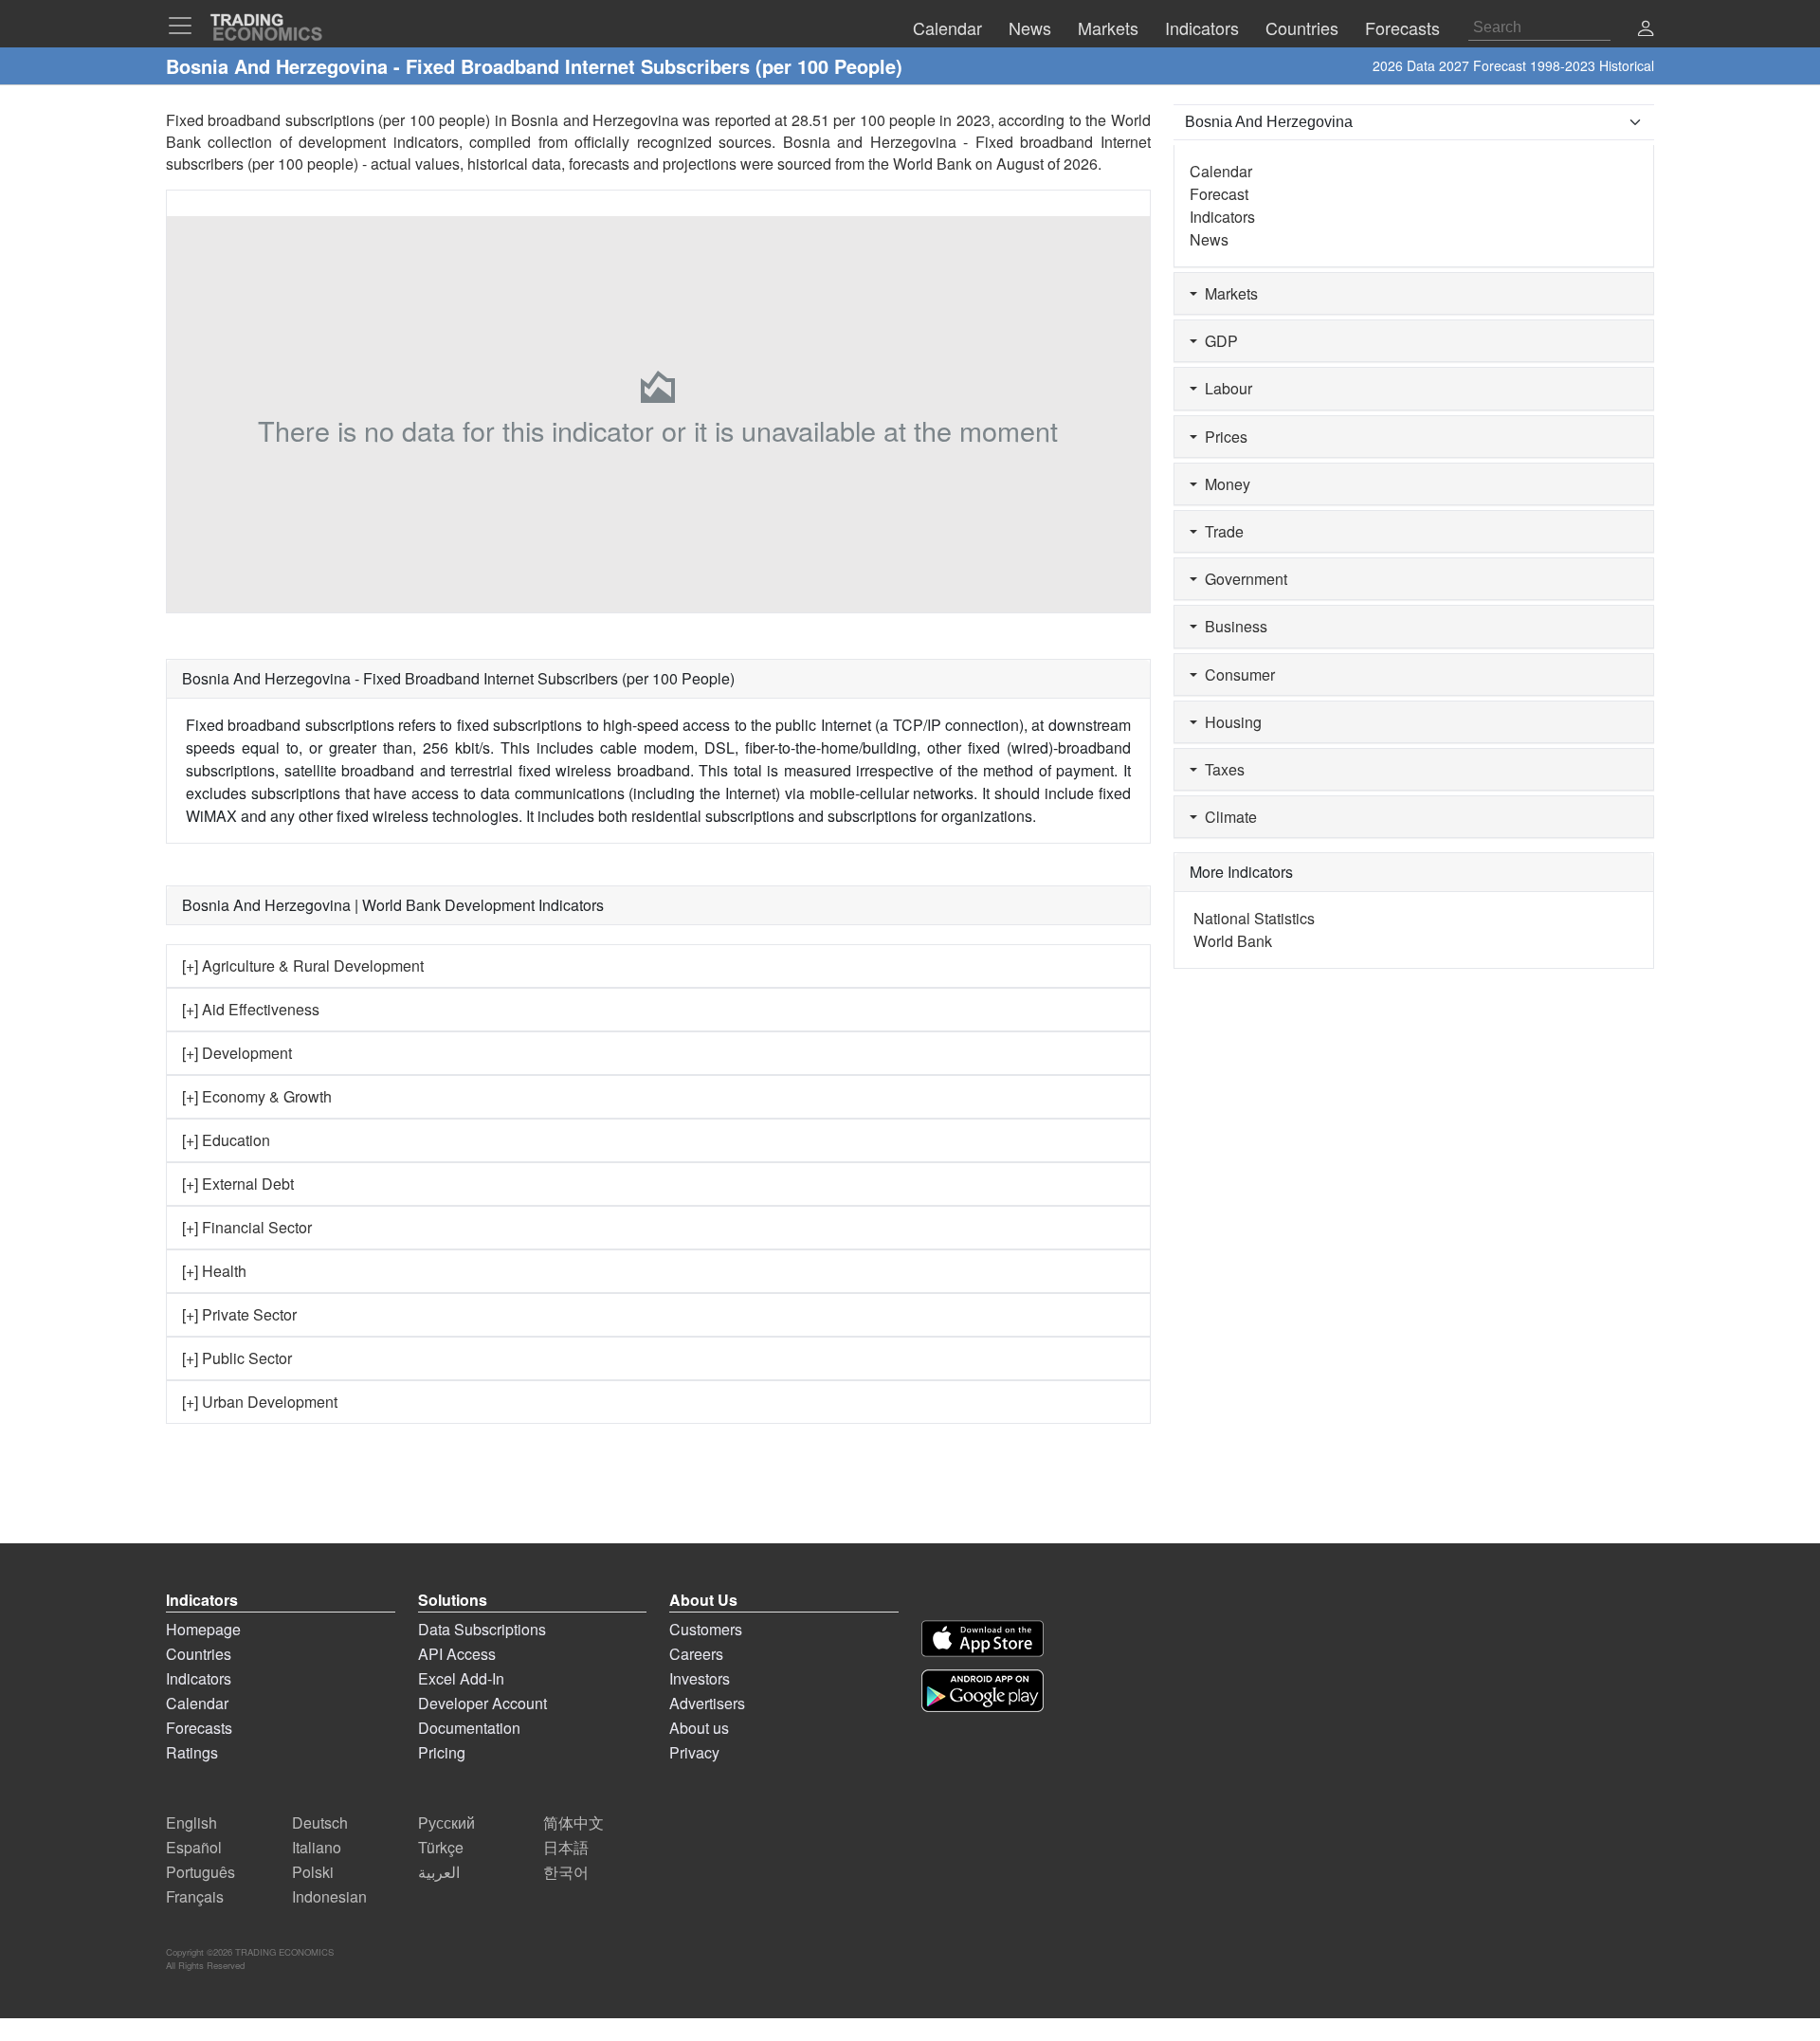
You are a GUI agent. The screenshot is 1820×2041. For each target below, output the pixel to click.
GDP (1218, 341)
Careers (696, 1654)
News (1209, 239)
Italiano (317, 1847)
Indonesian (329, 1896)
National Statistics (1254, 918)
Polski (313, 1872)
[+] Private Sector (239, 1314)
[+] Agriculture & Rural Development (303, 966)
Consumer (1236, 674)
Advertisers (707, 1703)
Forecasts (199, 1728)
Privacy (694, 1752)
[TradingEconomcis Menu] (186, 26)
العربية (439, 1872)
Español (194, 1847)
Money (1224, 484)
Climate (1227, 817)
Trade (1220, 531)
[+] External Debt (238, 1184)
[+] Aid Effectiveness (251, 1009)
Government (1242, 579)
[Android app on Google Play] (983, 1691)
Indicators (1222, 217)
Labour (1225, 388)
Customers (706, 1629)
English (191, 1822)
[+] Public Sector (237, 1358)
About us (699, 1728)
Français (195, 1896)
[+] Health (214, 1271)
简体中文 (573, 1822)
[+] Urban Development (260, 1402)
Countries (199, 1654)
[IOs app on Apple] (983, 1639)
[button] (1646, 30)
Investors (700, 1678)
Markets (1228, 293)
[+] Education (226, 1140)
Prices (1222, 437)
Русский (446, 1822)
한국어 (566, 1872)
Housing (1229, 722)
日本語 (566, 1847)
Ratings (192, 1752)
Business (1232, 626)
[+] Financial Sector (247, 1227)
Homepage (203, 1629)
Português (200, 1872)
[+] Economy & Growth (257, 1096)
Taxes (1221, 769)
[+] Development (237, 1053)
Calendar (1221, 171)
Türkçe (441, 1847)
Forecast (1219, 194)
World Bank (932, 164)
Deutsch (320, 1822)
